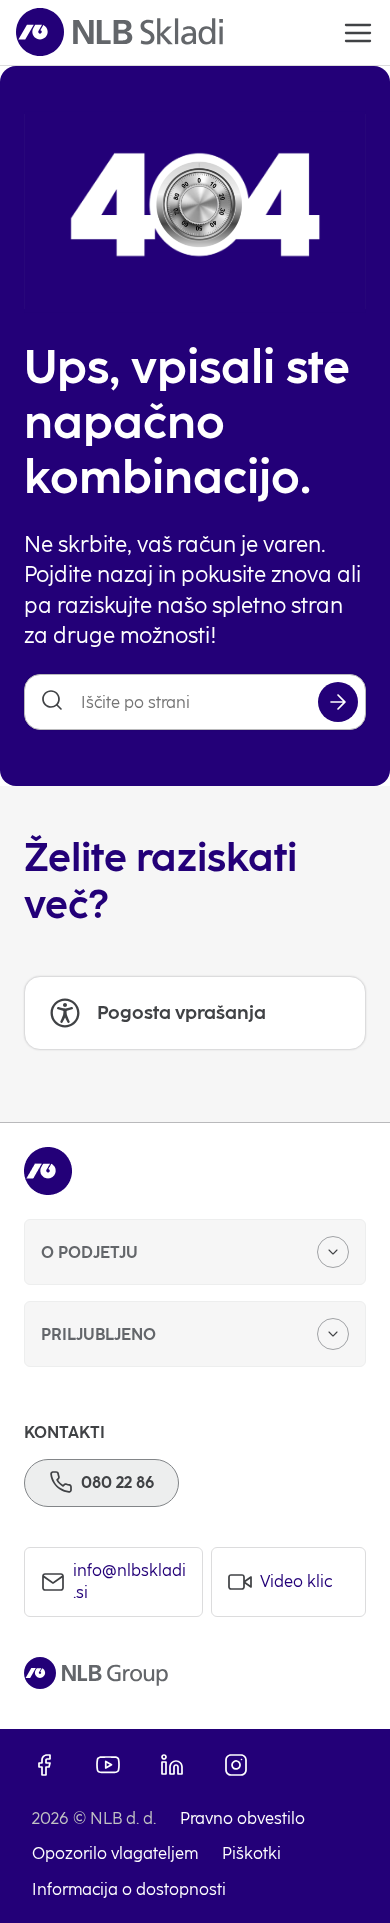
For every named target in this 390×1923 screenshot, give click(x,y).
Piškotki (251, 1853)
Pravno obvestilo (242, 1818)
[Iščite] (338, 702)
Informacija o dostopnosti (129, 1889)
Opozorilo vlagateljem (115, 1853)
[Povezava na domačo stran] (119, 32)
